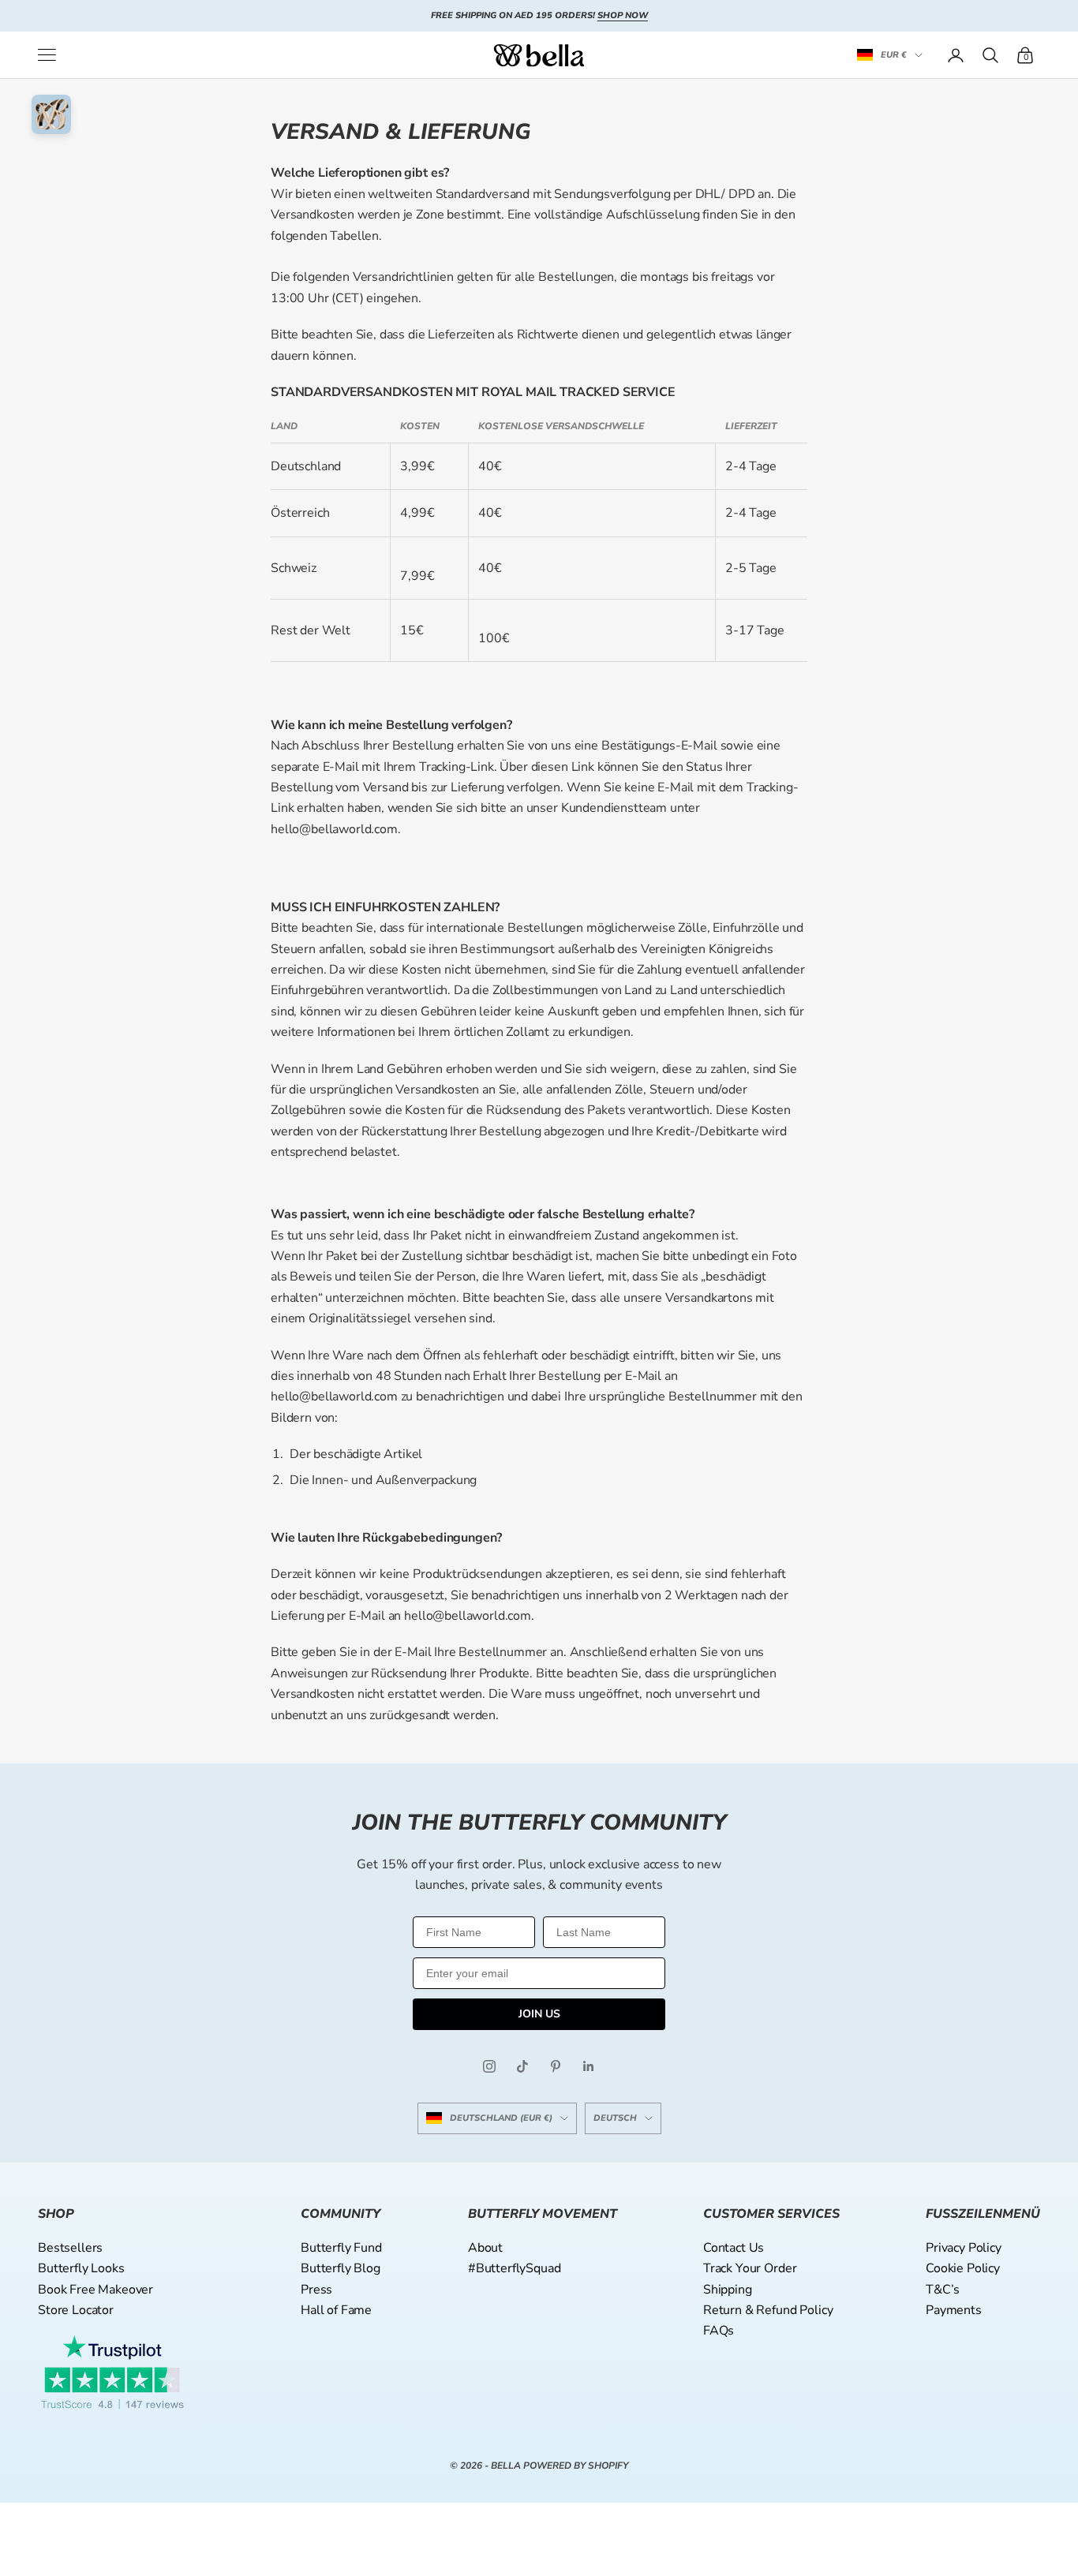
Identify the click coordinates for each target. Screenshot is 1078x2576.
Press (316, 2290)
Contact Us (734, 2248)
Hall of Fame (336, 2310)
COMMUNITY (341, 2214)
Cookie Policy (963, 2268)
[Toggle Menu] (47, 55)
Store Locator (76, 2310)
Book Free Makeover (95, 2290)
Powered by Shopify (576, 2466)
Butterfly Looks (81, 2268)
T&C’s (943, 2290)
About (485, 2248)
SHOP (56, 2214)
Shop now (623, 15)
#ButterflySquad (515, 2268)
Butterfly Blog (341, 2268)
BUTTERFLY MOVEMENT (543, 2214)
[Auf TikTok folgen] (522, 2066)
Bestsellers (70, 2248)
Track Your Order (750, 2268)
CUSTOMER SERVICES (771, 2214)
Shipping (728, 2290)
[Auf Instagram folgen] (489, 2066)
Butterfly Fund (341, 2248)
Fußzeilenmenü (983, 2214)
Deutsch (615, 2118)
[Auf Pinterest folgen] (556, 2066)
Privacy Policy (964, 2248)
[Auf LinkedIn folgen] (589, 2066)
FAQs (719, 2331)
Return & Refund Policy (768, 2310)
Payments (954, 2310)
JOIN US (539, 2014)
